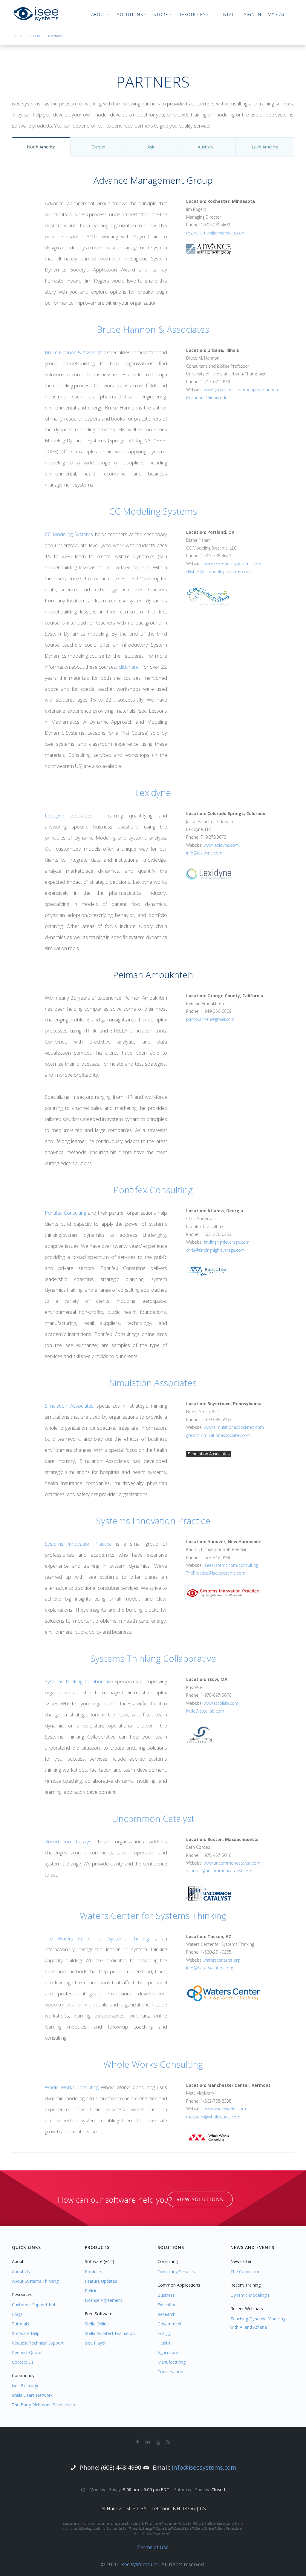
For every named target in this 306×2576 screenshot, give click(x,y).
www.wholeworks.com (225, 2109)
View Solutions (200, 2199)
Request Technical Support (38, 2343)
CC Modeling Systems (153, 511)
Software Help (26, 2333)
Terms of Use (153, 2547)
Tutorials (20, 2324)
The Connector (245, 2272)
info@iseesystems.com (204, 2467)
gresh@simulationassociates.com (218, 1435)
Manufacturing (172, 2362)
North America (41, 147)
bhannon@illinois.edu (207, 397)
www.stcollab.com (221, 1703)
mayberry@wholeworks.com (213, 2117)
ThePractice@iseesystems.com (216, 1573)
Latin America (265, 147)
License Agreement (104, 2300)
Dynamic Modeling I (250, 2295)
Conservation (170, 2372)
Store (36, 36)
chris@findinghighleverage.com (215, 1250)
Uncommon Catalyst (153, 1818)
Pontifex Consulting (153, 1190)
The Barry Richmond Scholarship (43, 2405)
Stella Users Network (32, 2395)
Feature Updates (101, 2281)
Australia (206, 147)
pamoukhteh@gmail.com (210, 1019)
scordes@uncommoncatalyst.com (219, 1871)
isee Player (95, 2343)
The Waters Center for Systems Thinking (97, 1938)
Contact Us (23, 2362)
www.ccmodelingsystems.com (232, 564)
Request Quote (27, 2352)
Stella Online (97, 2324)
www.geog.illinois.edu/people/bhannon (241, 390)
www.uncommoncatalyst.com (232, 1863)
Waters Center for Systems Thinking (153, 1915)
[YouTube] (158, 2442)
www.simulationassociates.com (234, 1427)
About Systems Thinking (35, 2281)
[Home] (36, 14)
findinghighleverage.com (227, 1242)
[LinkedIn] (148, 2442)
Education (167, 2305)
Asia (151, 147)
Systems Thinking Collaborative (153, 1658)
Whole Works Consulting (153, 2064)
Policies (92, 2291)
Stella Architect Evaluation (110, 2333)
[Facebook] (138, 2442)
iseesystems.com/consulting (231, 1565)
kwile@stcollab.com (205, 1711)
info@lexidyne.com (204, 853)
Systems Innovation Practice (153, 1521)
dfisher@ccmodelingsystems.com (218, 571)
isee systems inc (140, 2564)
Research (166, 2314)
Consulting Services (176, 2272)
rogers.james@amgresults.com (216, 233)
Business (166, 2295)
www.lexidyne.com (221, 845)
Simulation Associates (153, 1383)
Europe (98, 147)
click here (129, 667)
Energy (164, 2333)
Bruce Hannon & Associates (153, 329)
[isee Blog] (168, 2442)
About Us (21, 2272)
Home (19, 36)
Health (164, 2343)
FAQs (17, 2314)
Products (94, 2272)
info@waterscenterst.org (210, 1968)
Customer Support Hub (34, 2305)
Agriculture (168, 2352)
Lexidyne (153, 793)
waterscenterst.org (222, 1960)
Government (170, 2324)
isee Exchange (26, 2386)
